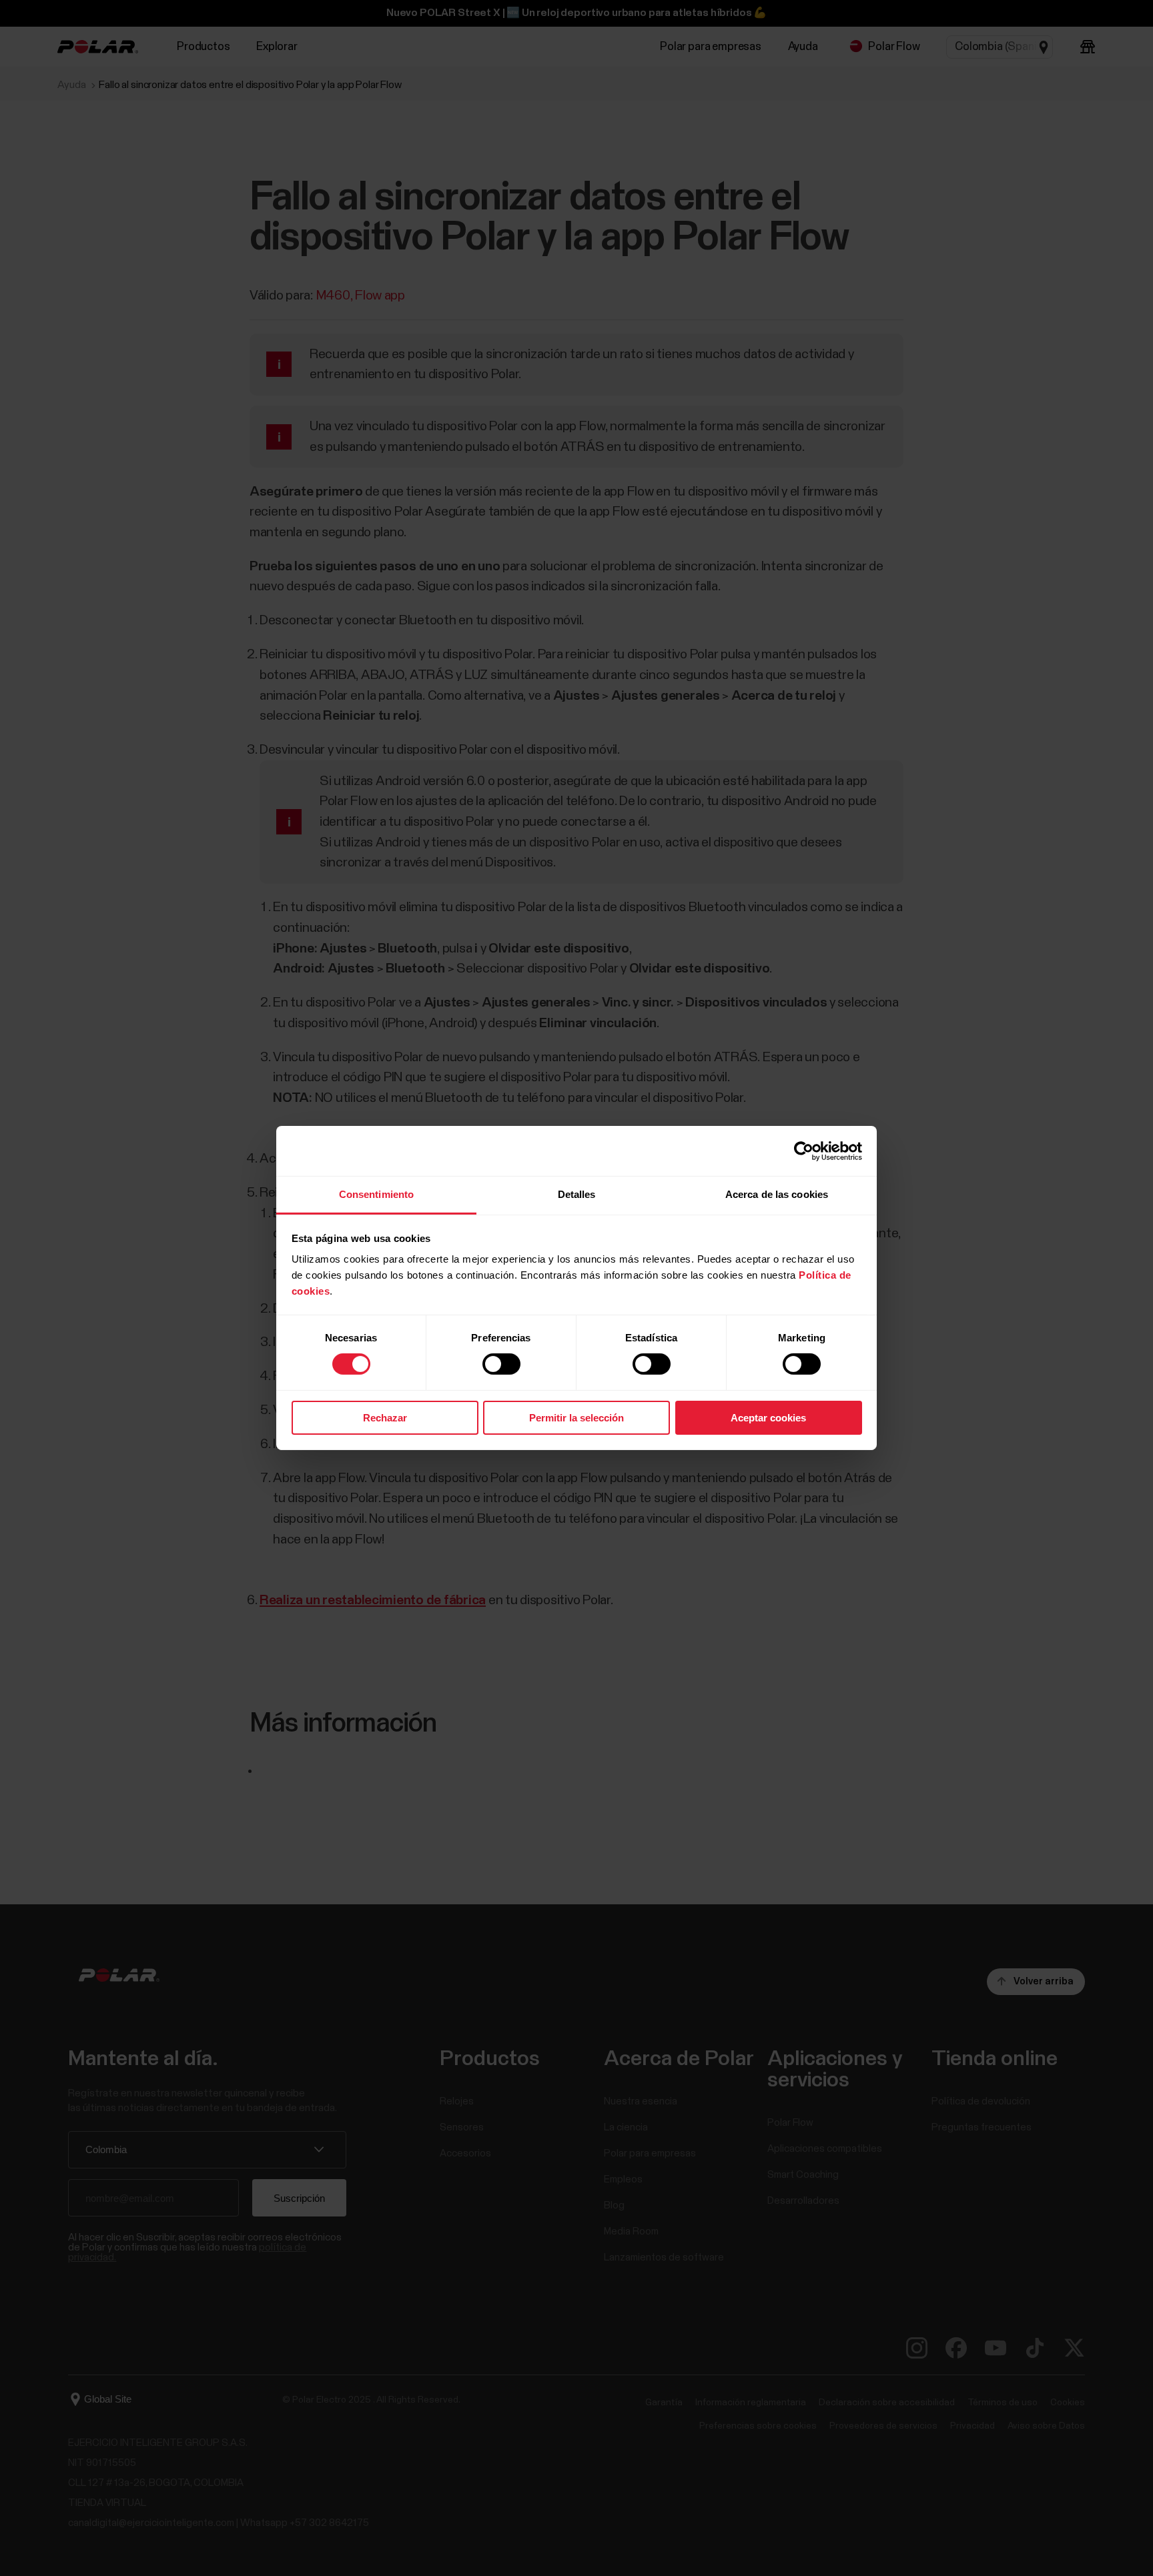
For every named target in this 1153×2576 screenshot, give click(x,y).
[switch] (501, 1364)
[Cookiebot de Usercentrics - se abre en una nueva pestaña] (804, 1151)
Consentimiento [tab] (376, 1194)
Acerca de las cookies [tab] (777, 1194)
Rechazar (385, 1418)
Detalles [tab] (577, 1194)
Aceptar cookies (768, 1418)
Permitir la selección (576, 1418)
